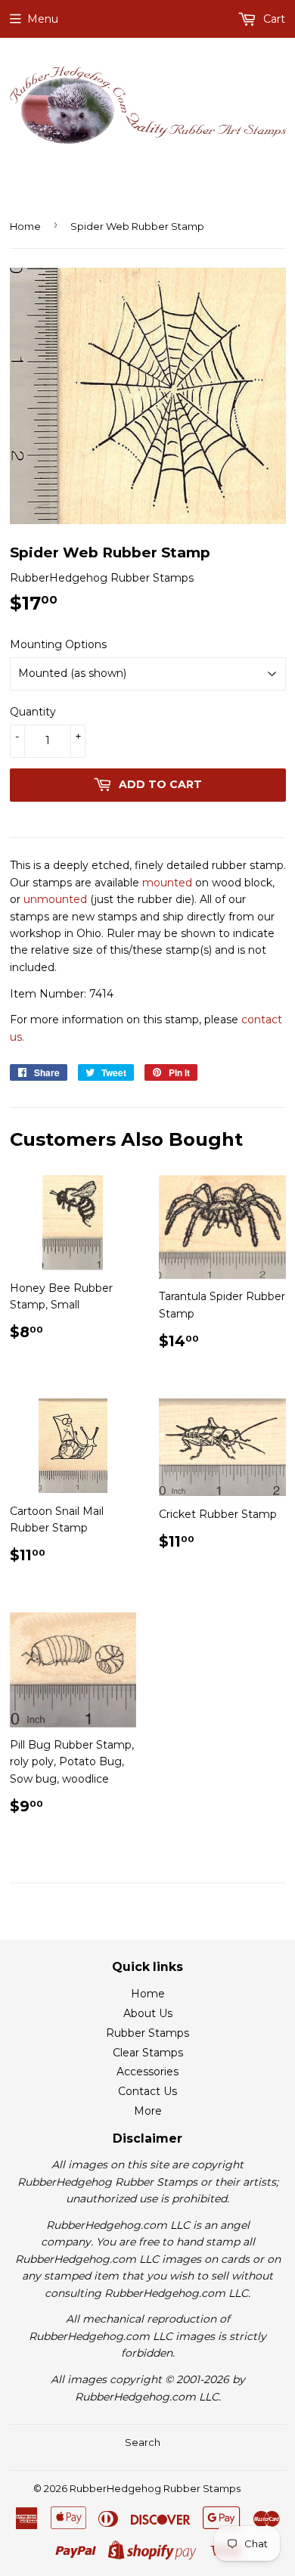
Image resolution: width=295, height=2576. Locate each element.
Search (143, 2442)
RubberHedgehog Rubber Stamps (155, 2488)
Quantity (33, 712)
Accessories (147, 2072)
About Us (148, 2013)
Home (25, 226)
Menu (43, 19)
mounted (167, 883)
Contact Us (147, 2091)
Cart (273, 19)
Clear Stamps (148, 2053)
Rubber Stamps (147, 2033)
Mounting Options (58, 644)
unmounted (55, 899)
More (148, 2111)
